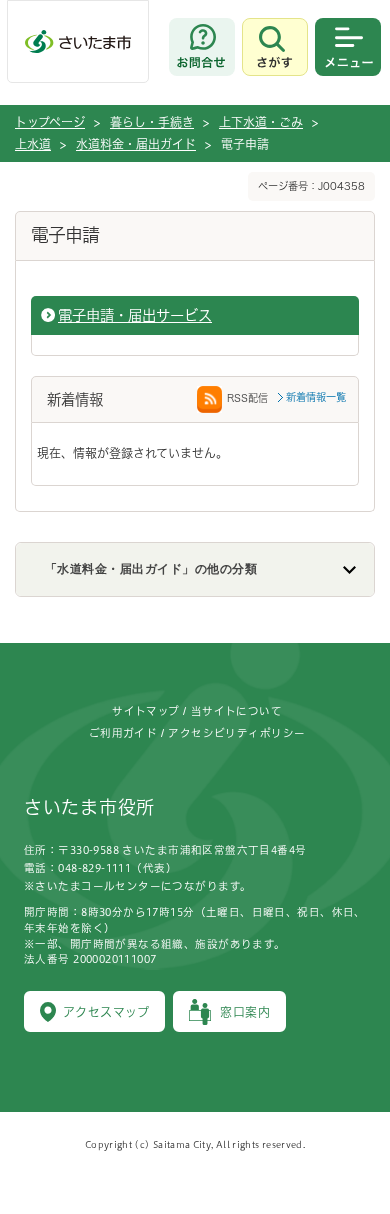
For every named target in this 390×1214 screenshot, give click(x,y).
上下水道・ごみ (261, 122)
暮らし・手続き (152, 122)
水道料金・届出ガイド (136, 144)
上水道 (33, 144)
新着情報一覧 (316, 397)
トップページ (50, 122)
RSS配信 (247, 398)
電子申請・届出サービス (135, 315)
